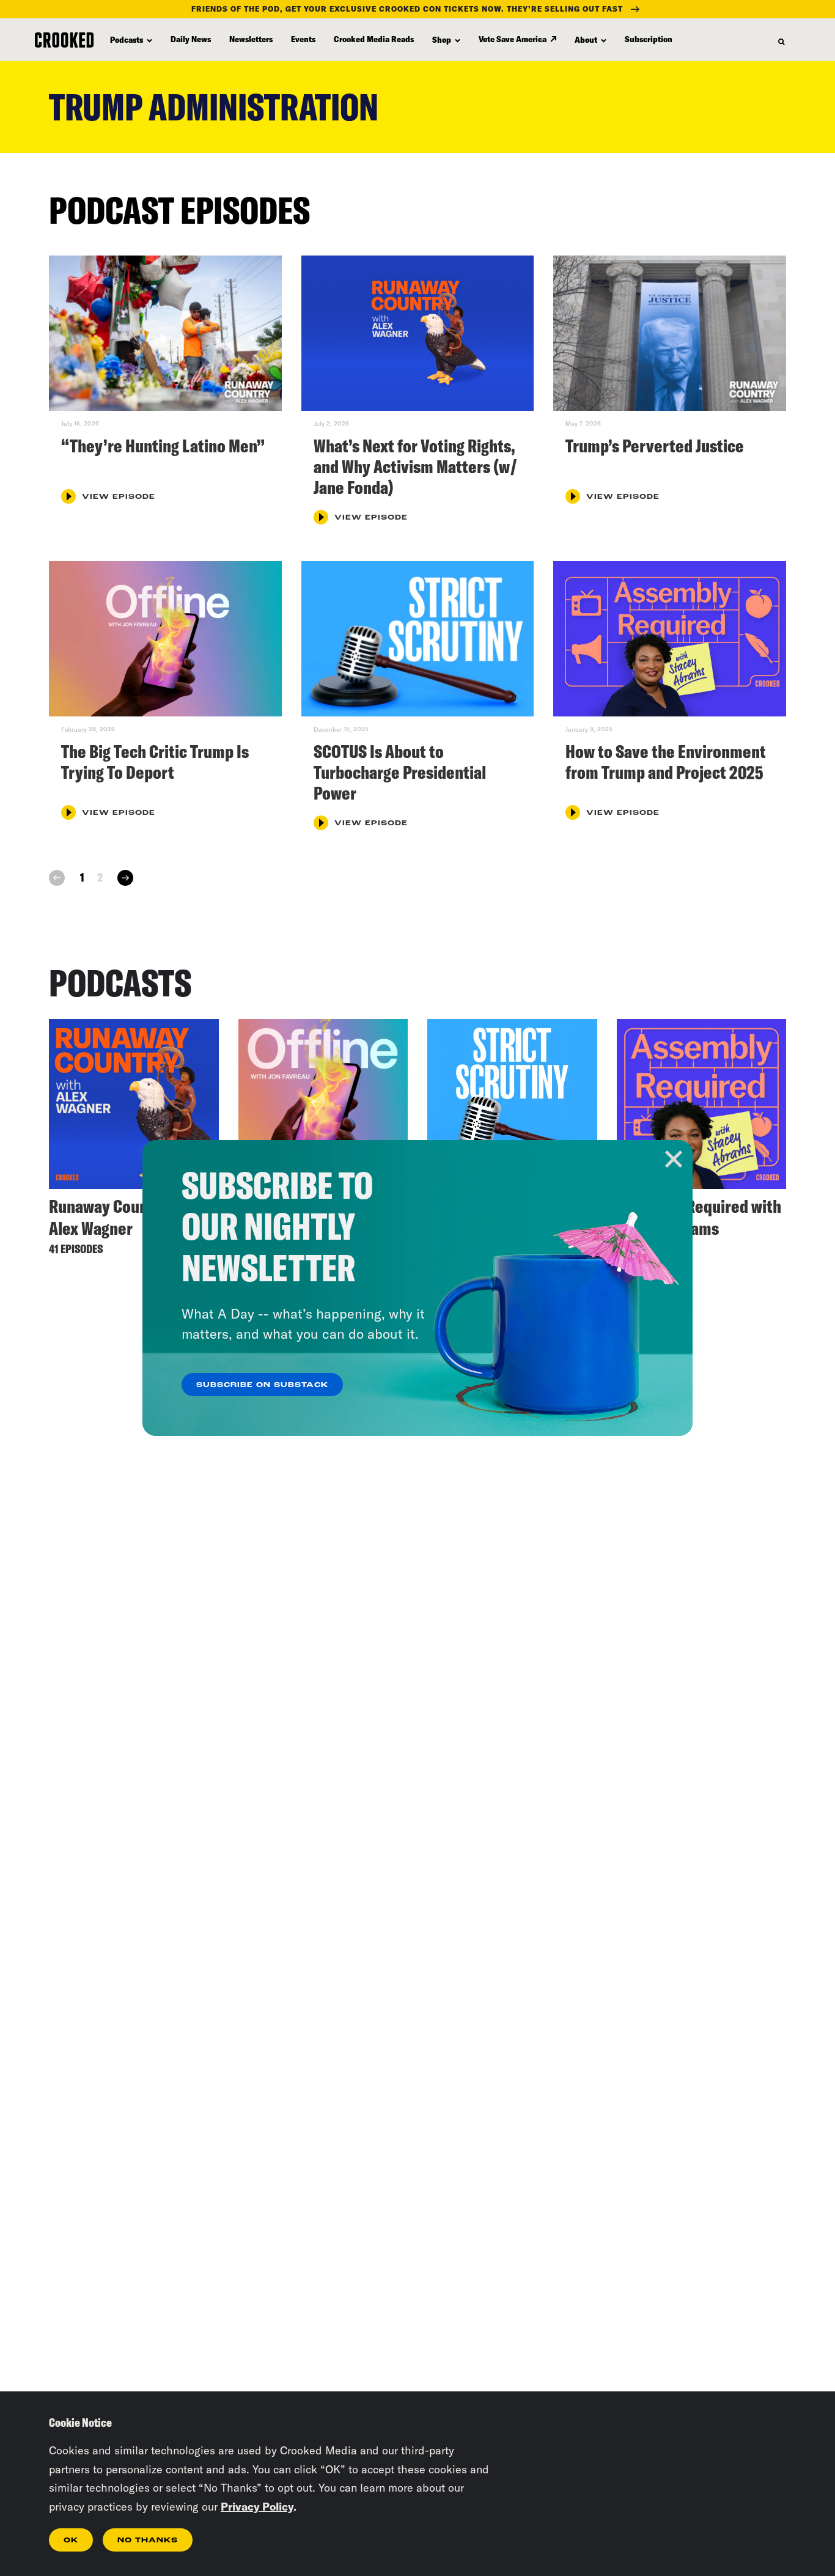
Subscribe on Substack (262, 1385)
